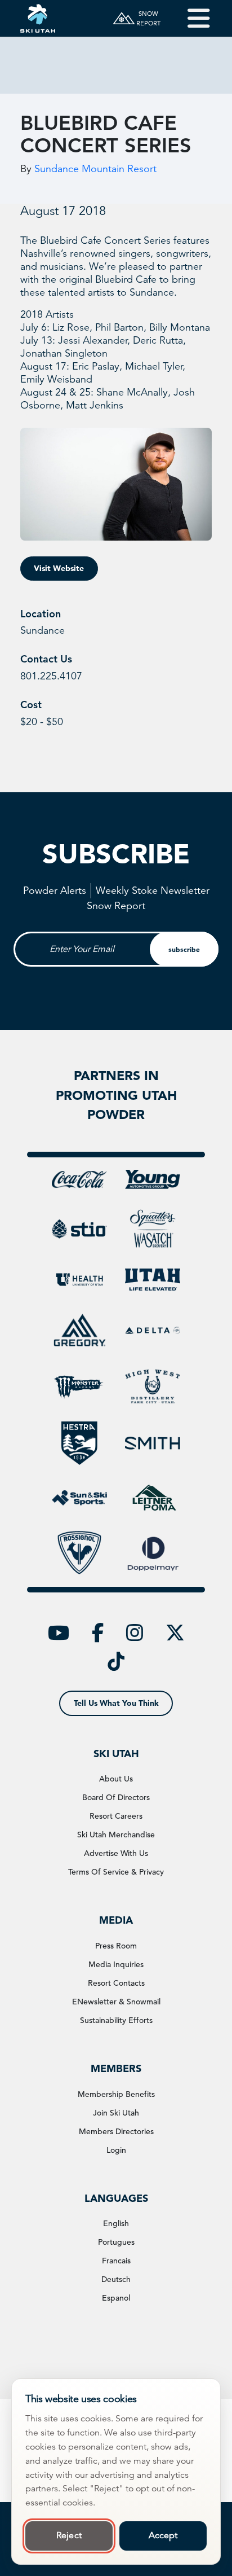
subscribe (184, 949)
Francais (116, 2261)
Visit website (59, 568)
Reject (69, 2535)
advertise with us (116, 1853)
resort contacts (116, 1983)
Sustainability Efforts (116, 2020)
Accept (163, 2535)
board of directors (116, 1797)
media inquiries (116, 1964)
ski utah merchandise (116, 1835)
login (116, 2150)
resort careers (116, 1816)
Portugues (116, 2242)
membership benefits (116, 2094)
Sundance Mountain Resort (95, 169)
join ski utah (116, 2113)
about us (116, 1779)
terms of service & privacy (116, 1872)
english (116, 2223)
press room (116, 1946)
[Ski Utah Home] (38, 18)
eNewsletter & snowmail (116, 2002)
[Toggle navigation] (191, 18)
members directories (116, 2131)
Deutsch (116, 2279)
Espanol (116, 2298)
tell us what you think (116, 1703)
